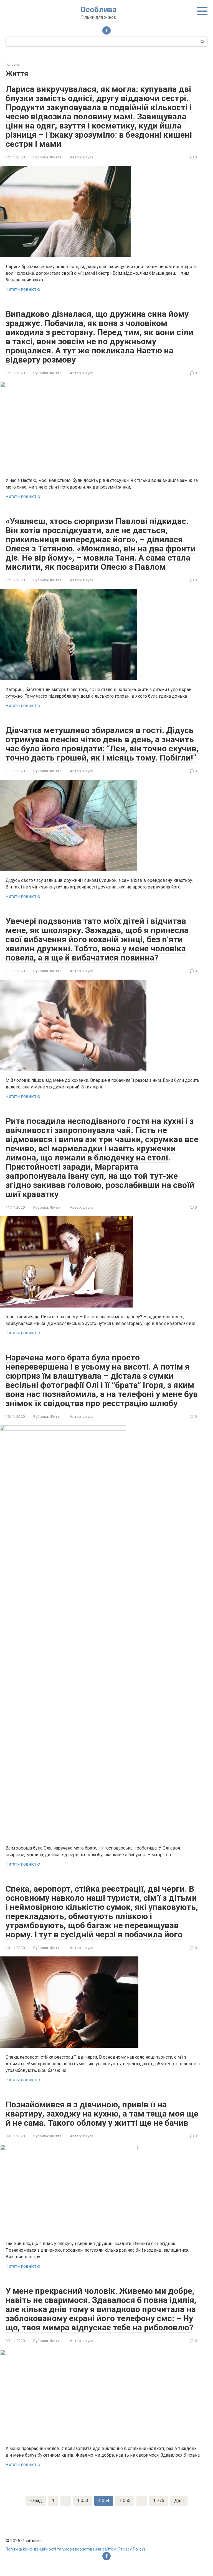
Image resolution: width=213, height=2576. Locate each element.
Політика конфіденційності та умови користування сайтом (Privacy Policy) (75, 2549)
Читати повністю (23, 289)
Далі (179, 2501)
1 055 (125, 2501)
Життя (56, 157)
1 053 (83, 2501)
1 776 (159, 2501)
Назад (36, 2501)
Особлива (98, 10)
